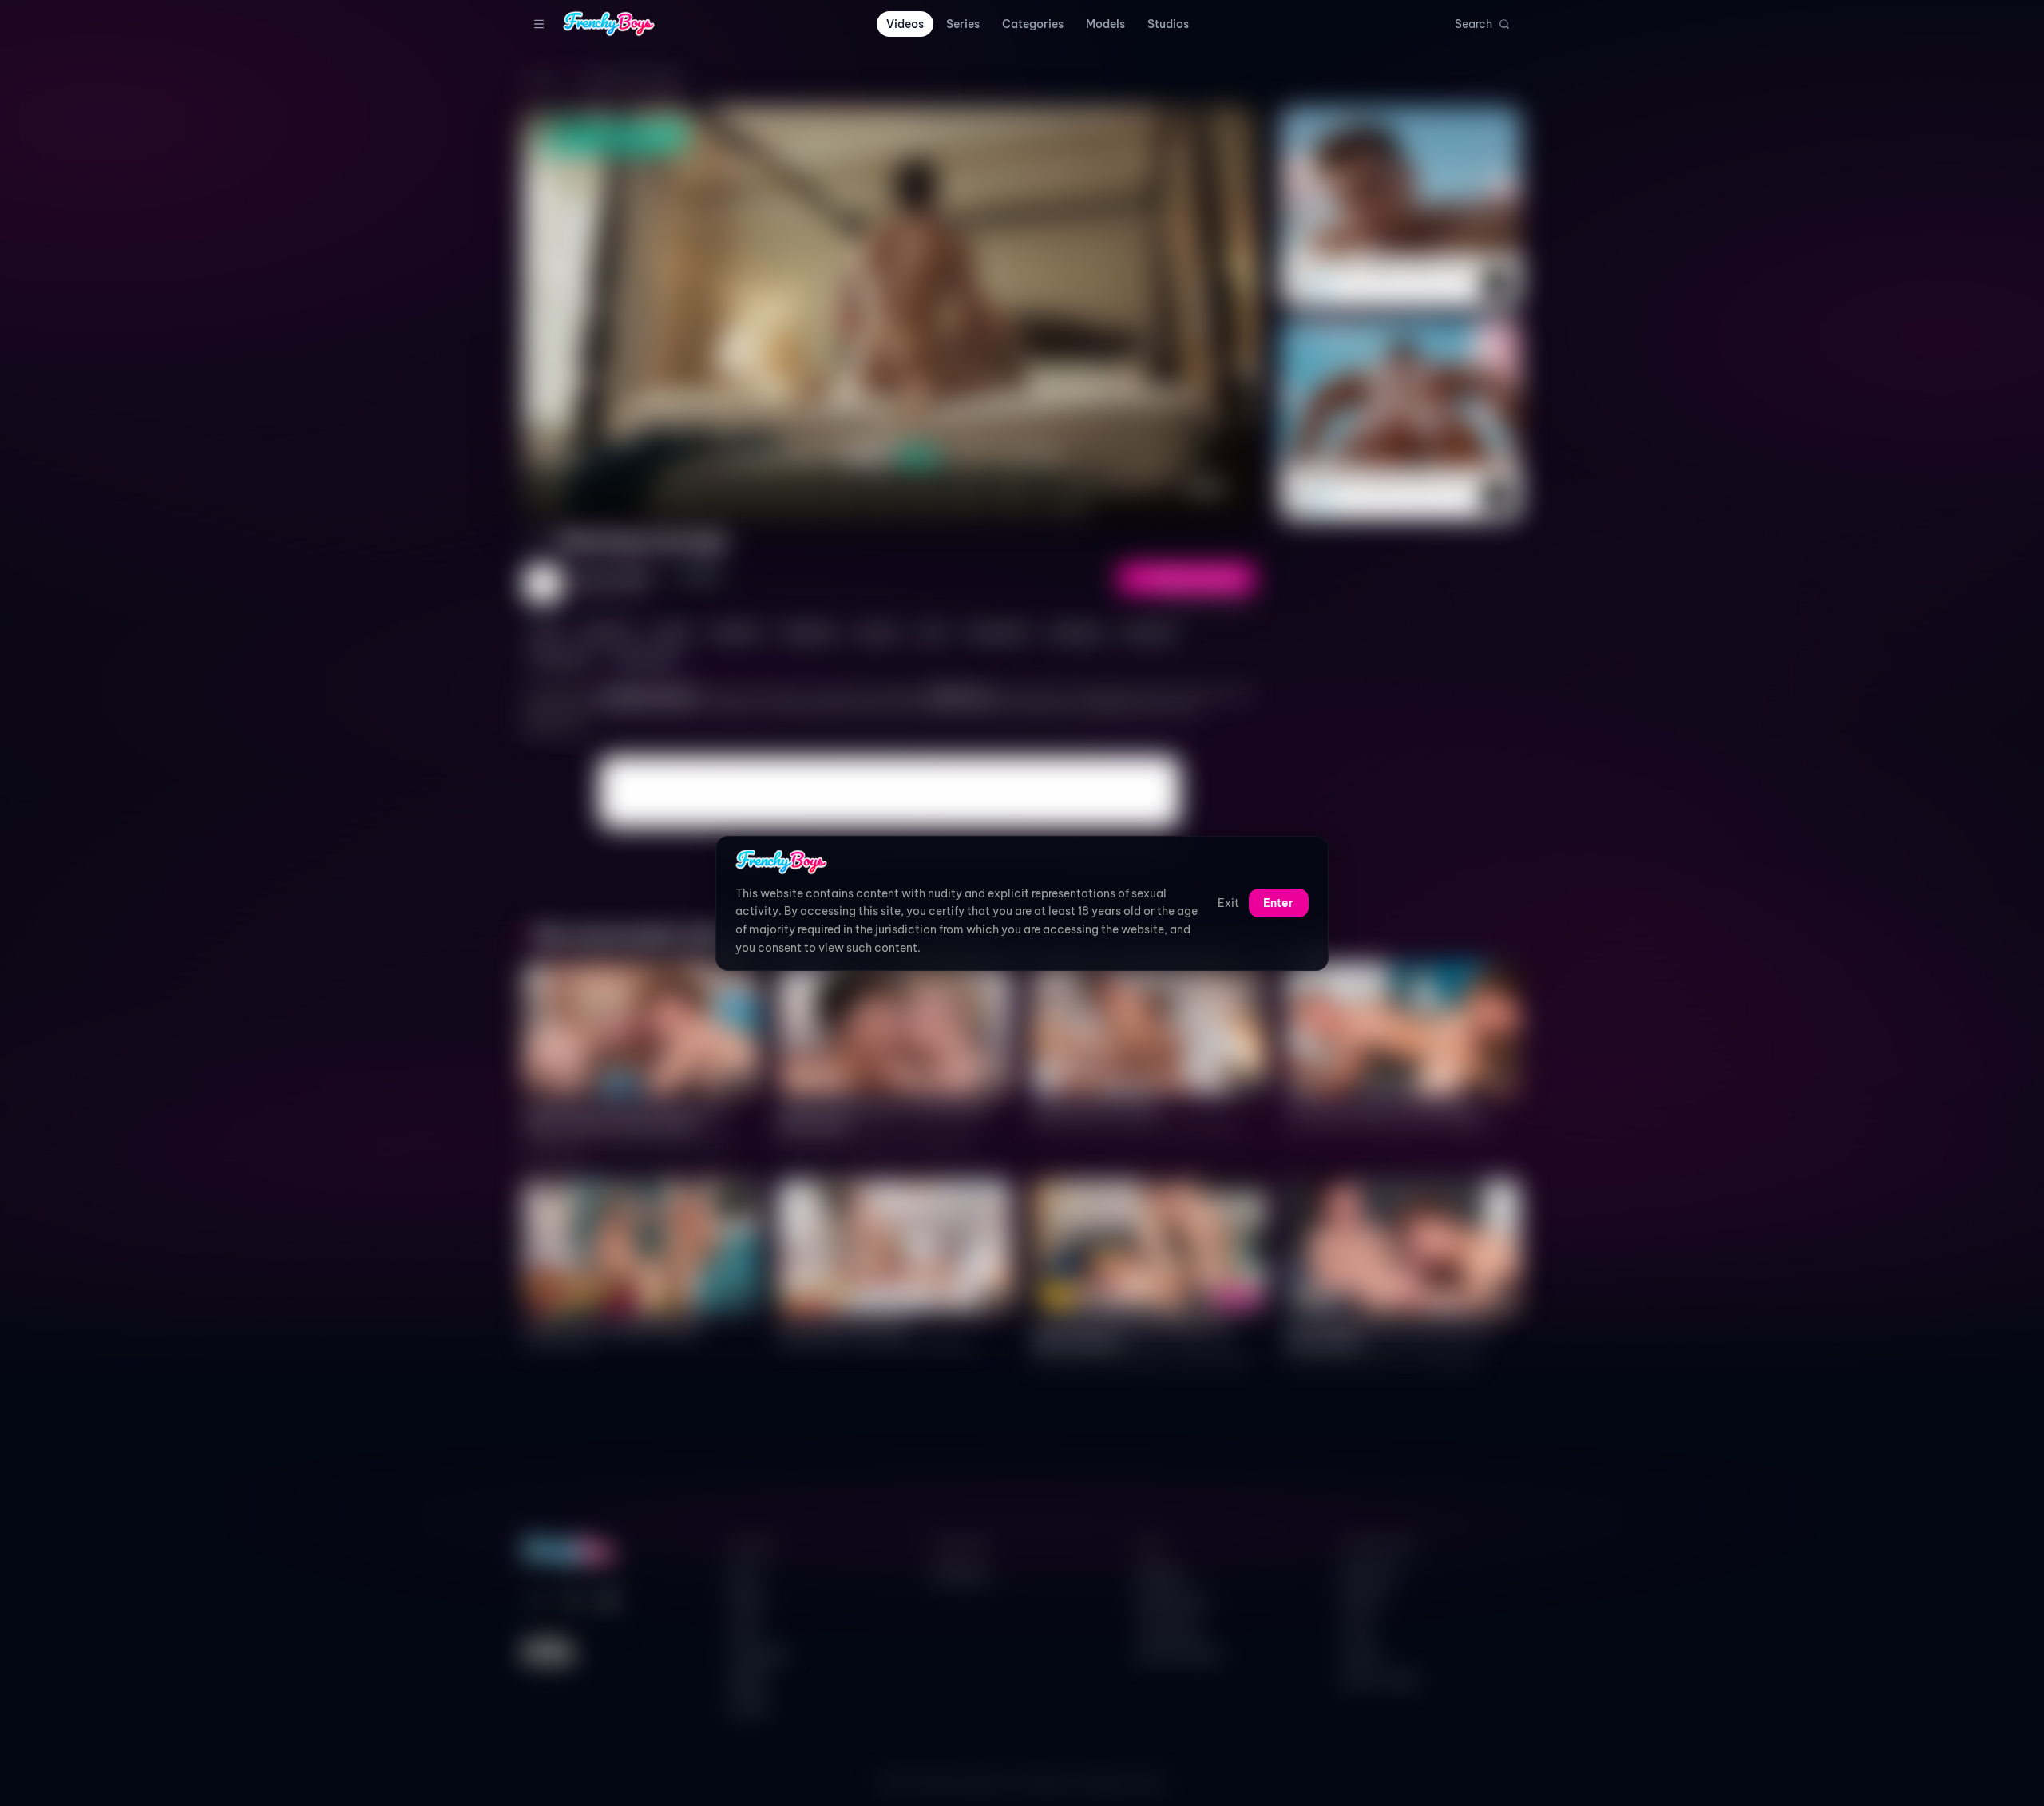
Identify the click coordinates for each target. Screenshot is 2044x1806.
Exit (1228, 903)
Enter (1278, 903)
